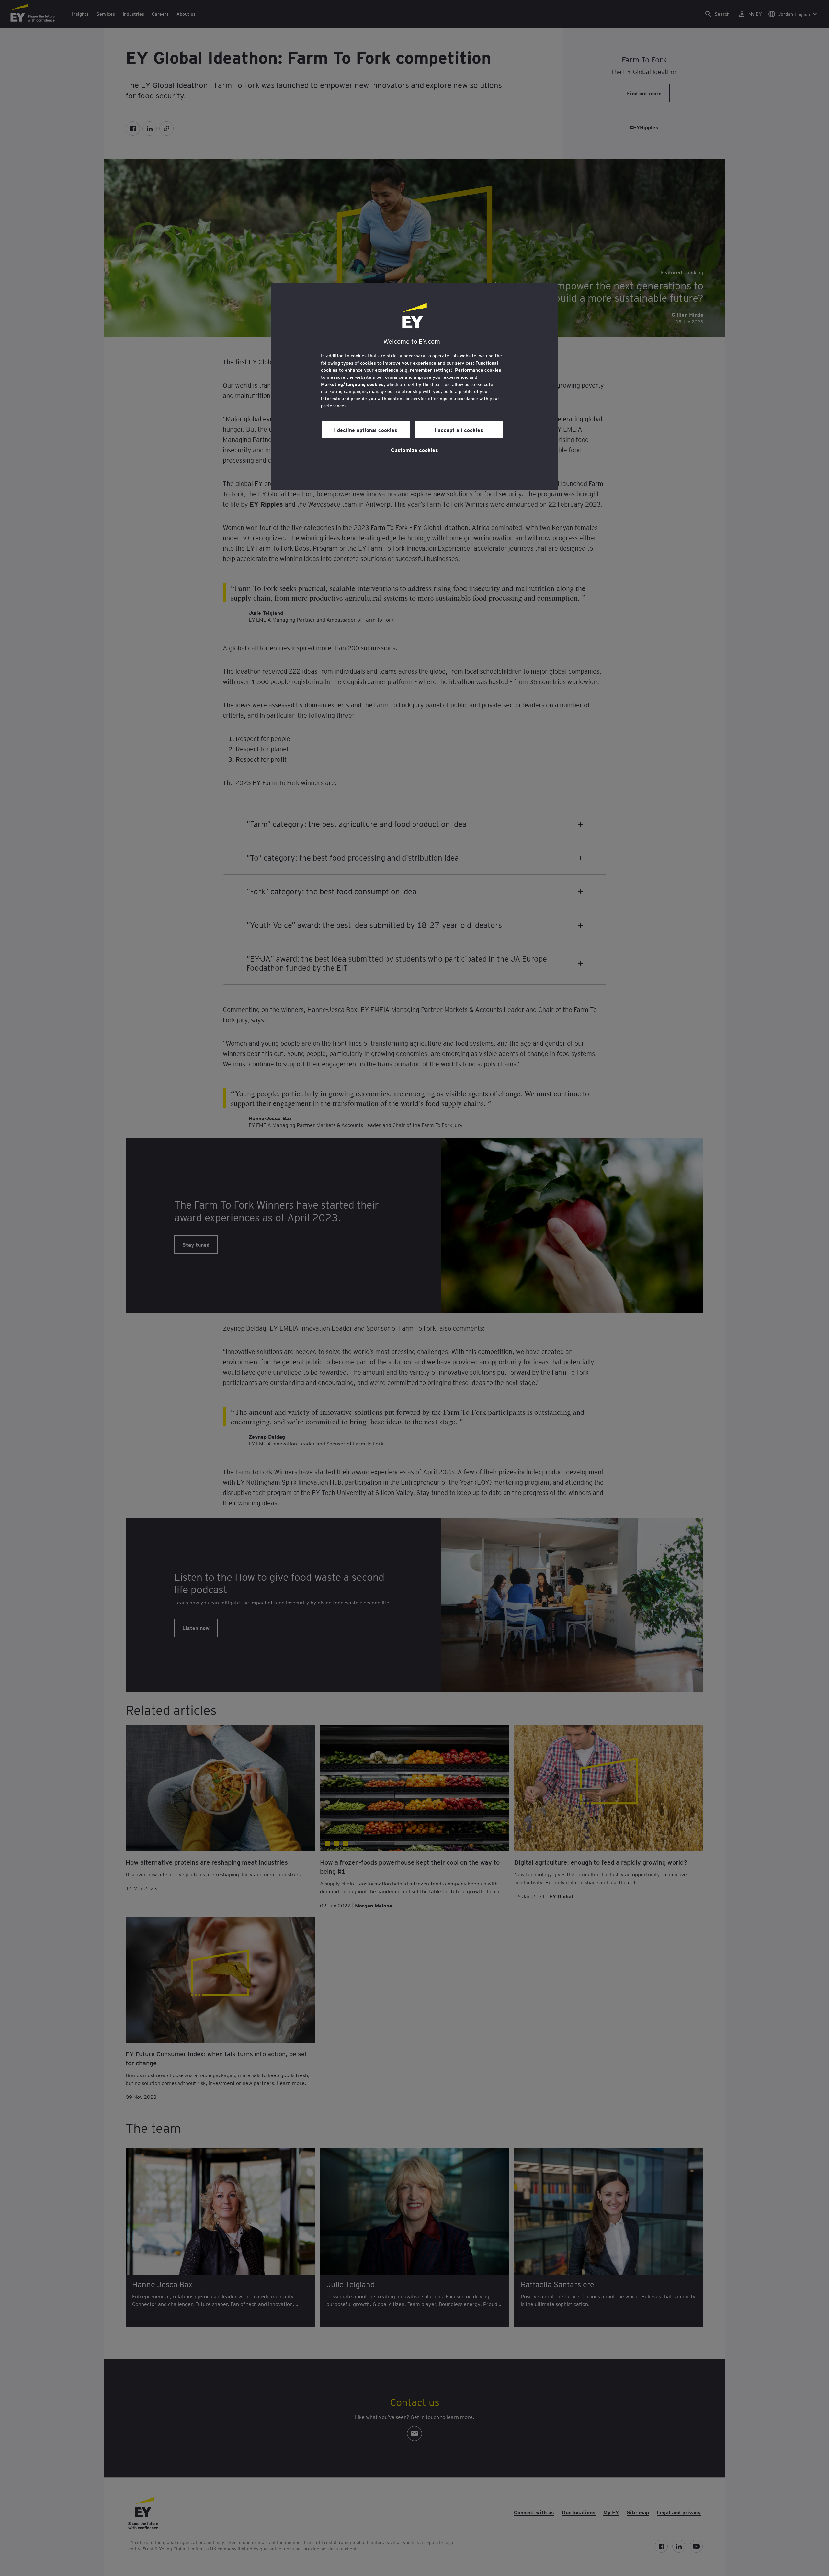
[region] (414, 387)
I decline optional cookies (366, 430)
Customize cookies (414, 450)
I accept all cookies (459, 430)
